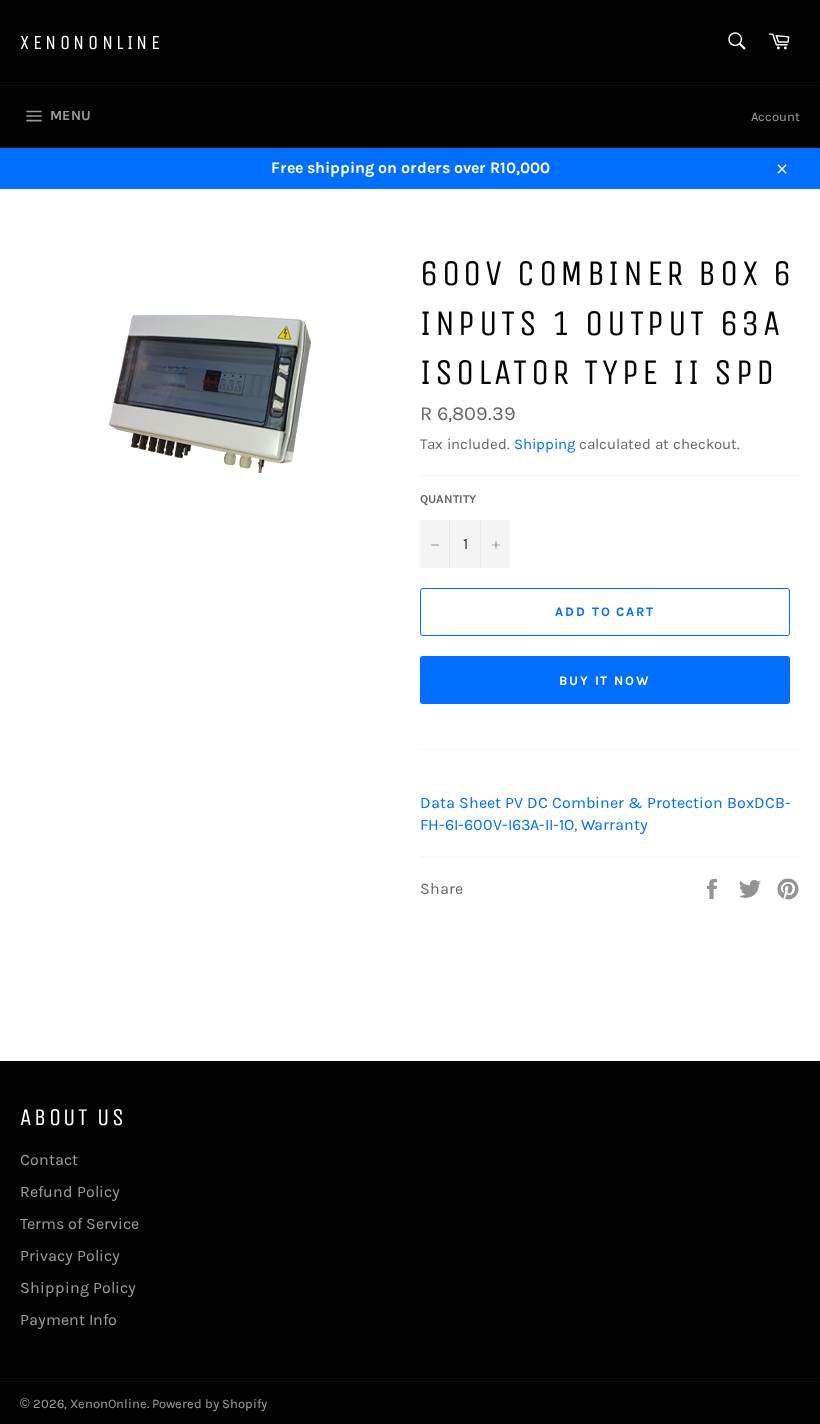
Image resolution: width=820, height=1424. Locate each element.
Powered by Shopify (209, 1403)
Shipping (544, 444)
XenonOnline (92, 42)
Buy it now (605, 680)
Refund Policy (70, 1191)
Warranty (614, 824)
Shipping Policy (78, 1287)
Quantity (448, 499)
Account (775, 116)
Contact (49, 1159)
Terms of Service (79, 1223)
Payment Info (68, 1319)
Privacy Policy (70, 1255)
